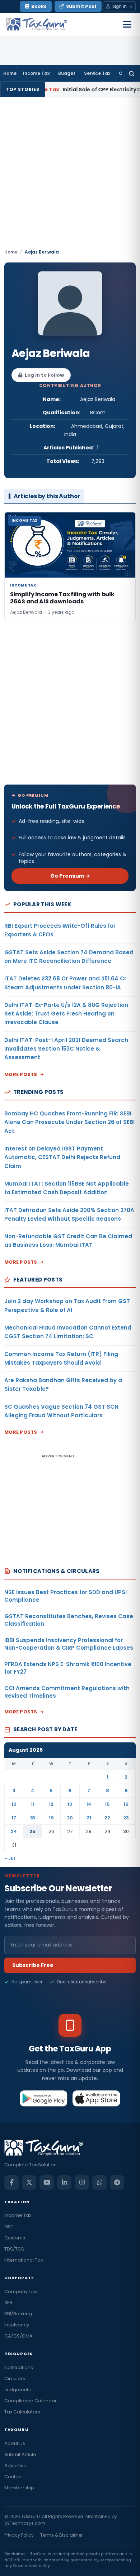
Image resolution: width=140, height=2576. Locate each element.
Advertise (15, 2466)
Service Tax (97, 73)
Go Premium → (70, 876)
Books (39, 6)
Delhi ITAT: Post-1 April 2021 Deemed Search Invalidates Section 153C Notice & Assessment (66, 1049)
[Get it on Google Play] (44, 2098)
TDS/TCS (14, 2249)
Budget (67, 73)
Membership (19, 2488)
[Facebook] (11, 2182)
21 (89, 1818)
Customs (15, 2238)
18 (33, 1818)
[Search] (132, 73)
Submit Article (20, 2454)
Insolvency (17, 2325)
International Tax (24, 2260)
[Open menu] (127, 24)
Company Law (21, 2292)
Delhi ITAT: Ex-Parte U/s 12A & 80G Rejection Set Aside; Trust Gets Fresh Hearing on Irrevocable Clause (66, 1014)
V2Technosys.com (25, 2523)
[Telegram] (117, 2182)
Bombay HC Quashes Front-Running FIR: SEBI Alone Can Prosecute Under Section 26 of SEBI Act (69, 1122)
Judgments (18, 2390)
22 (107, 1818)
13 (70, 1804)
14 (89, 1804)
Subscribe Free (33, 1965)
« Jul (10, 1858)
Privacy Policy (19, 2535)
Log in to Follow (44, 375)
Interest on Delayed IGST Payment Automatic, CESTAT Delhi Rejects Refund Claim (62, 1157)
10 (14, 1804)
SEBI (9, 2303)
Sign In (120, 6)
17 (14, 1818)
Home (10, 73)
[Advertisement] (70, 175)
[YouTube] (47, 2182)
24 (14, 1831)
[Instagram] (82, 2182)
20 (70, 1818)
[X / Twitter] (29, 2182)
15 (107, 1804)
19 (51, 1818)
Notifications (19, 2367)
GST (9, 2227)
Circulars (15, 2379)
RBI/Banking (18, 2314)
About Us (15, 2443)
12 (51, 1804)
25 (32, 1831)
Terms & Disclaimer (61, 2535)
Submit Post (81, 6)
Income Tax (36, 73)
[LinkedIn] (64, 2182)
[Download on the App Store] (96, 2098)
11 (33, 1804)
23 (126, 1818)
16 (126, 1804)
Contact (14, 2477)
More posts (21, 1074)
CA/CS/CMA (18, 2336)
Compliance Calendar (31, 2401)
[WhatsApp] (99, 2182)
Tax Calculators (22, 2412)
